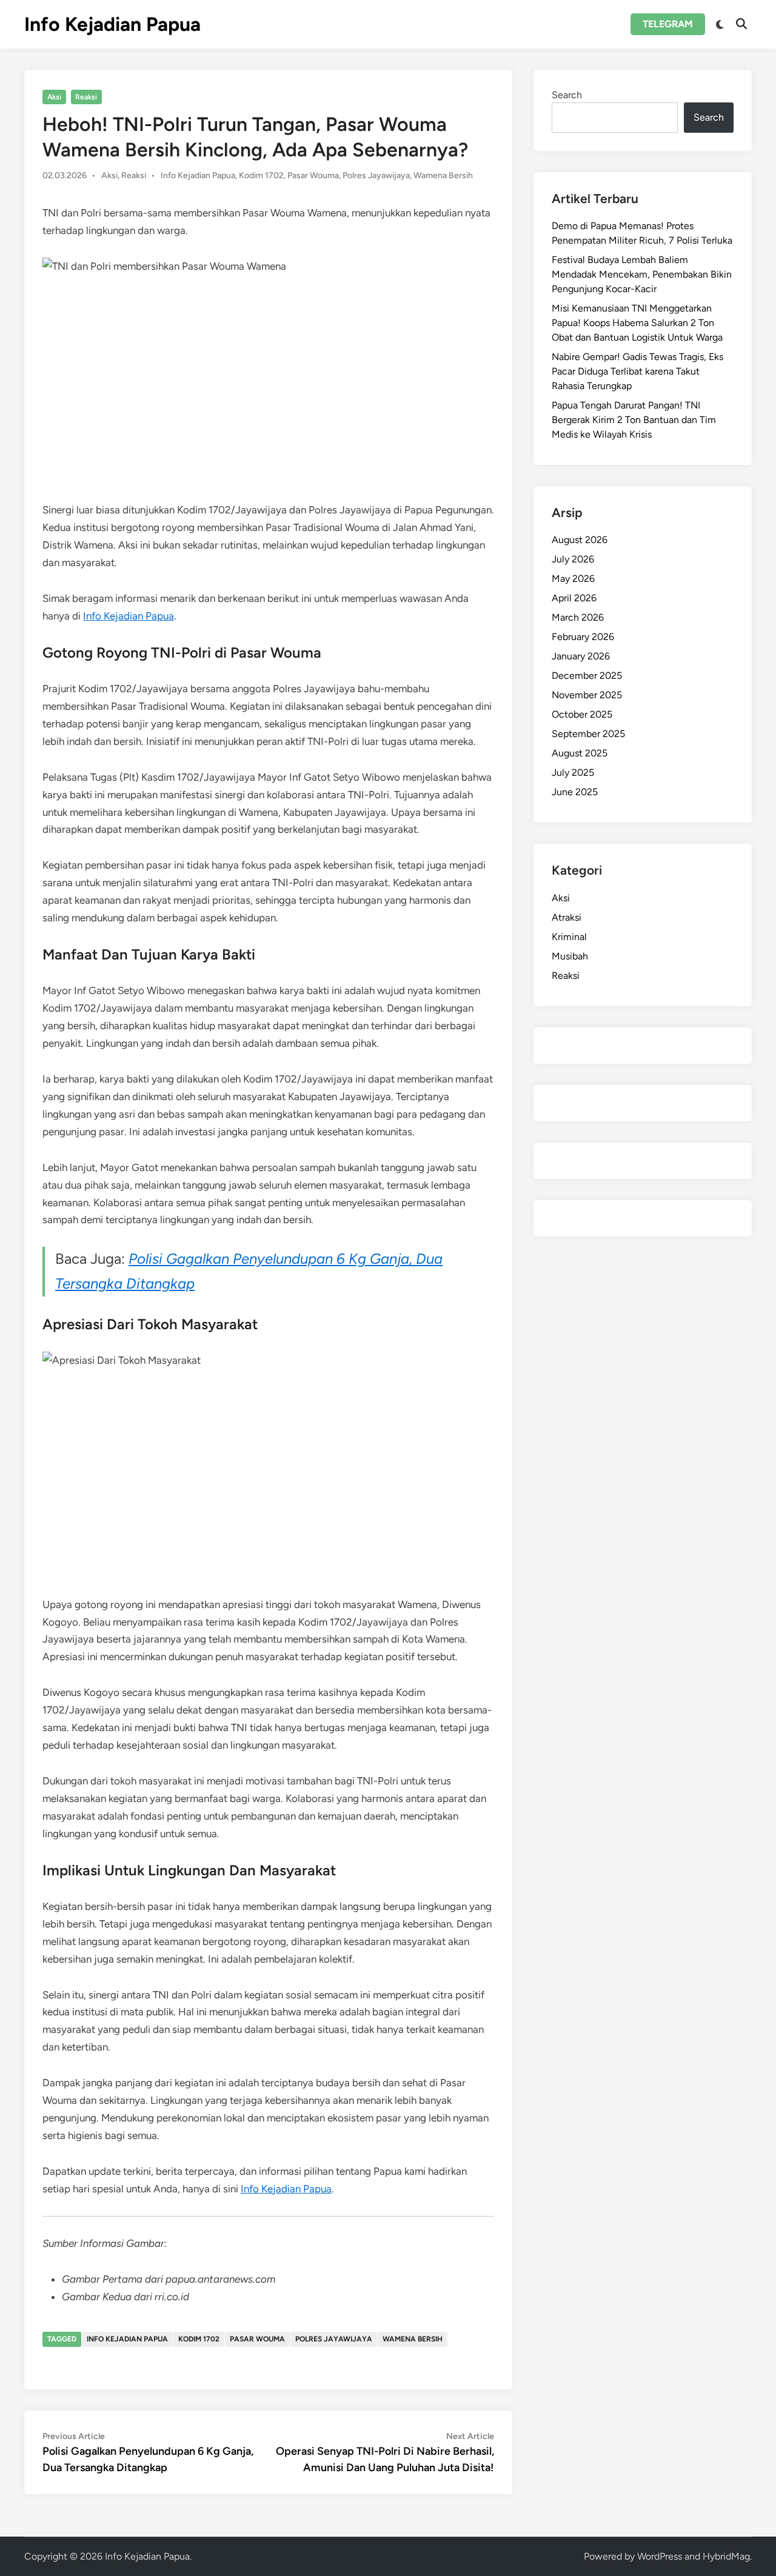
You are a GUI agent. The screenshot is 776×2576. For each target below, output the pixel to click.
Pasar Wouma (313, 175)
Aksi (54, 97)
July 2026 (573, 559)
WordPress (660, 2556)
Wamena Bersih (443, 175)
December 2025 (587, 676)
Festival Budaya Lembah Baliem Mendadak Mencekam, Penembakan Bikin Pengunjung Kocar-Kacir (642, 274)
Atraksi (567, 917)
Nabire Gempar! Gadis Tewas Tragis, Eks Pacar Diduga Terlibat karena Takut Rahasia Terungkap (637, 371)
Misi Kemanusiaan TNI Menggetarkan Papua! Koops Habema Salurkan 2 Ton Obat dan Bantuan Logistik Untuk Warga (637, 323)
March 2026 (578, 617)
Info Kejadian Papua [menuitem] (129, 616)
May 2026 (573, 579)
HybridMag (726, 2556)
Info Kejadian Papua (112, 24)
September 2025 (588, 734)
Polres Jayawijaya (376, 175)
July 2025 (573, 772)
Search (567, 95)
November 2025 (587, 695)
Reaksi (86, 97)
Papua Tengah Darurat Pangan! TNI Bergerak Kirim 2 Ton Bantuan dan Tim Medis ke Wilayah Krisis (634, 420)
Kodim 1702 (261, 175)
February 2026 (583, 637)
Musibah (570, 956)
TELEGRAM (668, 24)
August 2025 (580, 753)
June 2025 (575, 792)
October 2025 (582, 714)
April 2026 (574, 598)
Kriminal (569, 937)
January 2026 (581, 656)
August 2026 (580, 540)
